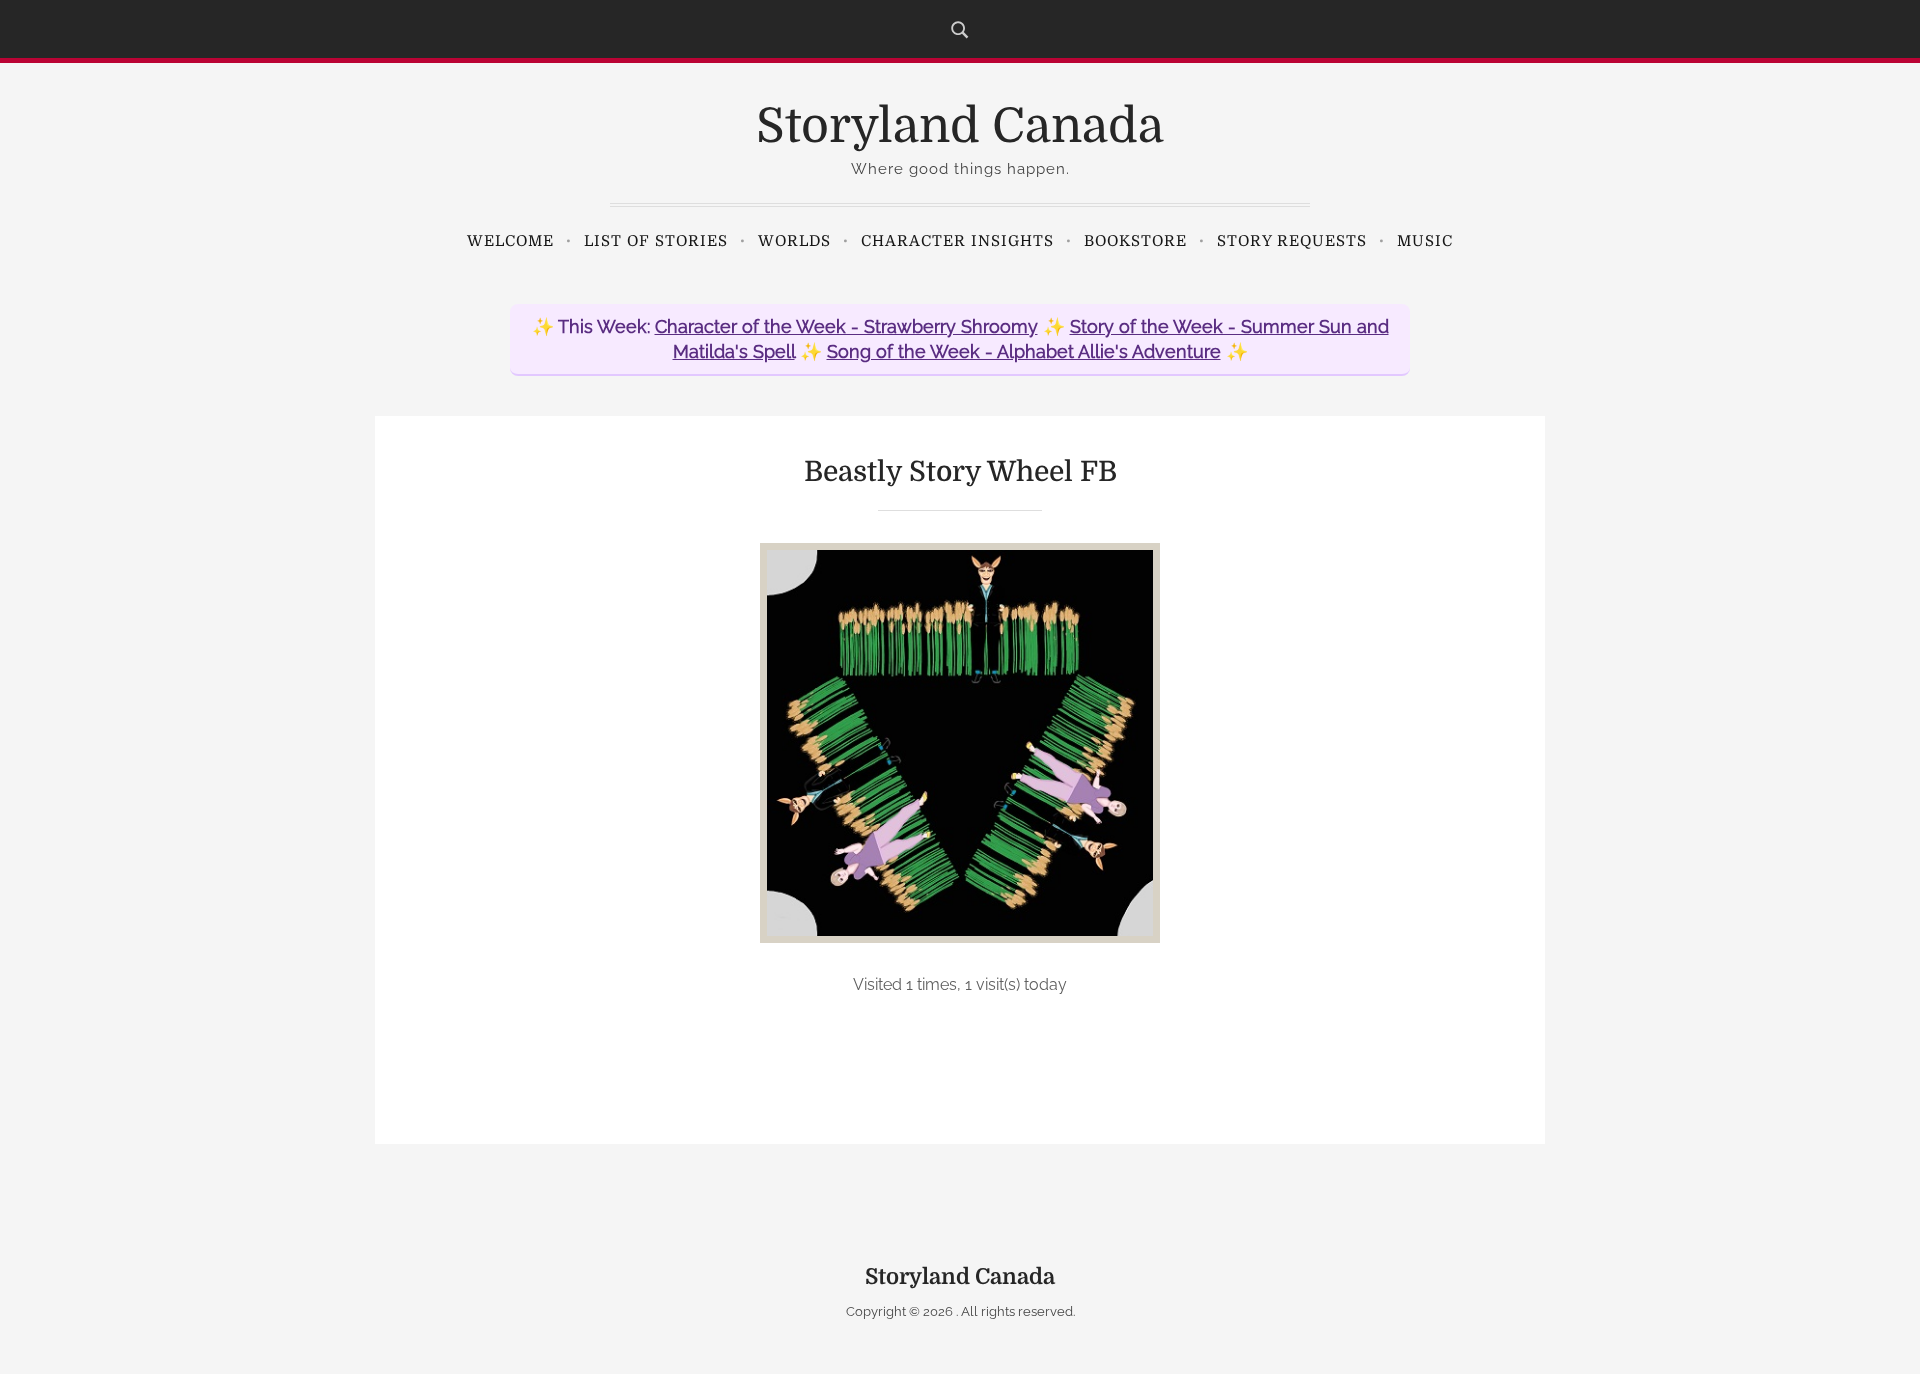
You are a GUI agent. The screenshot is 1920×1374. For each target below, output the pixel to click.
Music (1425, 241)
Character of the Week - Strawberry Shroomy (846, 326)
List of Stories (656, 241)
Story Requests (1292, 241)
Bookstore (1135, 241)
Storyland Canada (960, 126)
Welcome (510, 241)
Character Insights (957, 241)
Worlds (794, 241)
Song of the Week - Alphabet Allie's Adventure (1024, 351)
